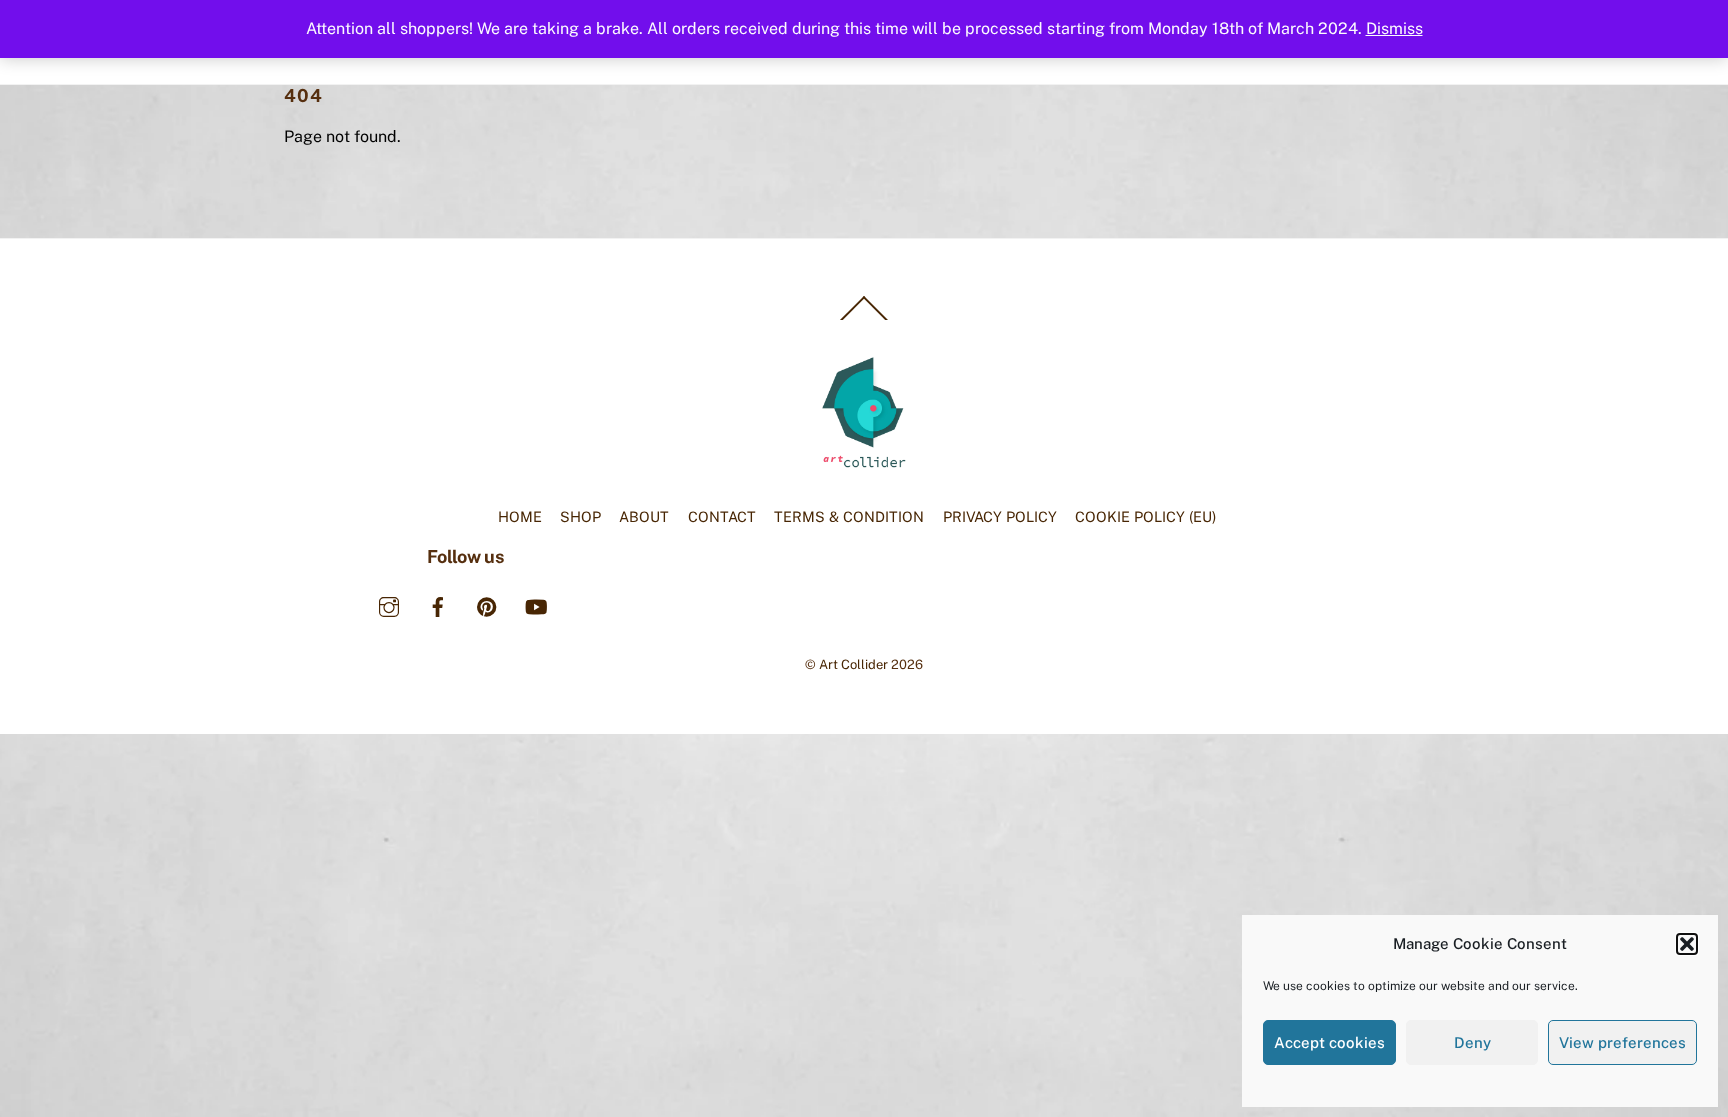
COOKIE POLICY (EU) (1145, 516)
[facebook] (438, 604)
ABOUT (644, 516)
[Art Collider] (864, 466)
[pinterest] (487, 604)
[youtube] (536, 604)
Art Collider (853, 664)
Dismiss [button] (1394, 28)
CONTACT (722, 516)
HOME (520, 516)
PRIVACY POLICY (1000, 516)
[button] (1687, 944)
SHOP (580, 516)
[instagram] (389, 604)
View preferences (1622, 1042)
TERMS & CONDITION (849, 516)
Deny (1472, 1042)
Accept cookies (1329, 1042)
